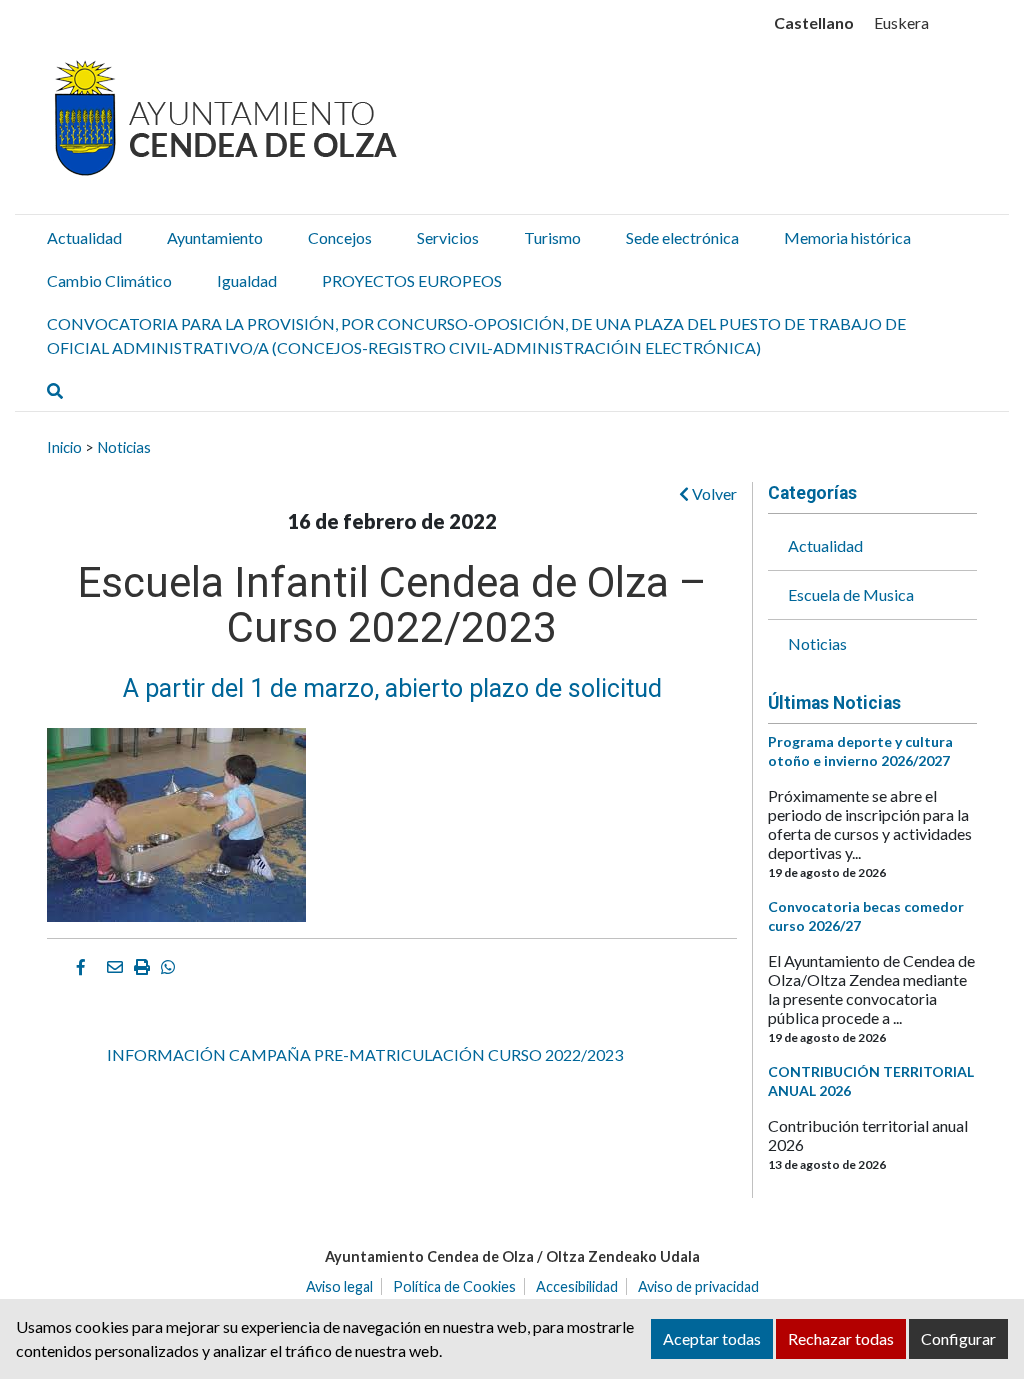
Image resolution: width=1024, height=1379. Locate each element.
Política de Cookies (454, 1286)
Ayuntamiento (215, 237)
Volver (713, 493)
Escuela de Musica (851, 594)
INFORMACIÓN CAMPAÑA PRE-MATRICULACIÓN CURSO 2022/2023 (365, 1054)
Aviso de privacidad (698, 1286)
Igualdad (247, 280)
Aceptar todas (712, 1338)
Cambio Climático (109, 280)
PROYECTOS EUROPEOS (412, 280)
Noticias (124, 447)
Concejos (340, 237)
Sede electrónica (682, 237)
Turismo (552, 237)
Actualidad (84, 237)
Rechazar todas (841, 1338)
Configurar (958, 1338)
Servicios (448, 237)
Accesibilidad (577, 1286)
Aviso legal (339, 1286)
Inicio (64, 447)
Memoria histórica (847, 237)
